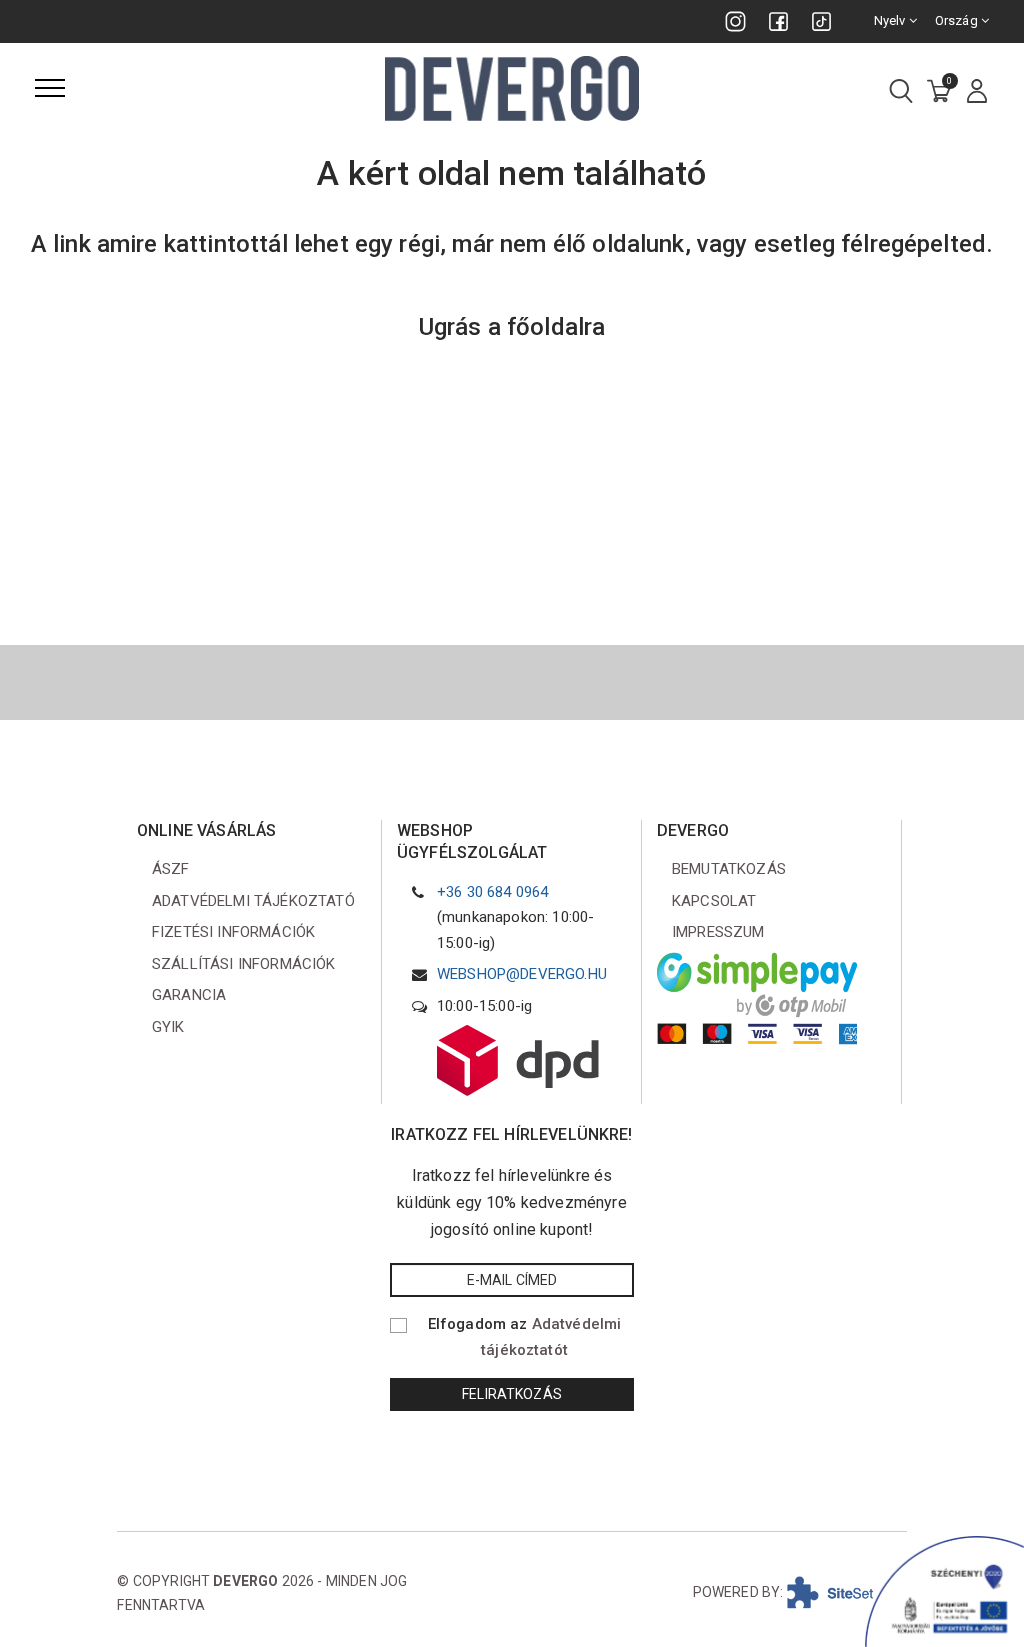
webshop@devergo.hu (522, 974)
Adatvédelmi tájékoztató (253, 901)
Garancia (189, 995)
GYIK (168, 1027)
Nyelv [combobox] (891, 20)
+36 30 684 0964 (492, 892)
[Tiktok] (821, 21)
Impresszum (718, 932)
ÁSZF (171, 869)
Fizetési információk (233, 932)
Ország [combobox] (958, 20)
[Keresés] (901, 92)
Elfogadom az (525, 1337)
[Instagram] (735, 21)
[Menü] (50, 88)
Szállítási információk (244, 964)
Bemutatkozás (729, 869)
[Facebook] (778, 21)
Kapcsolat (714, 901)
